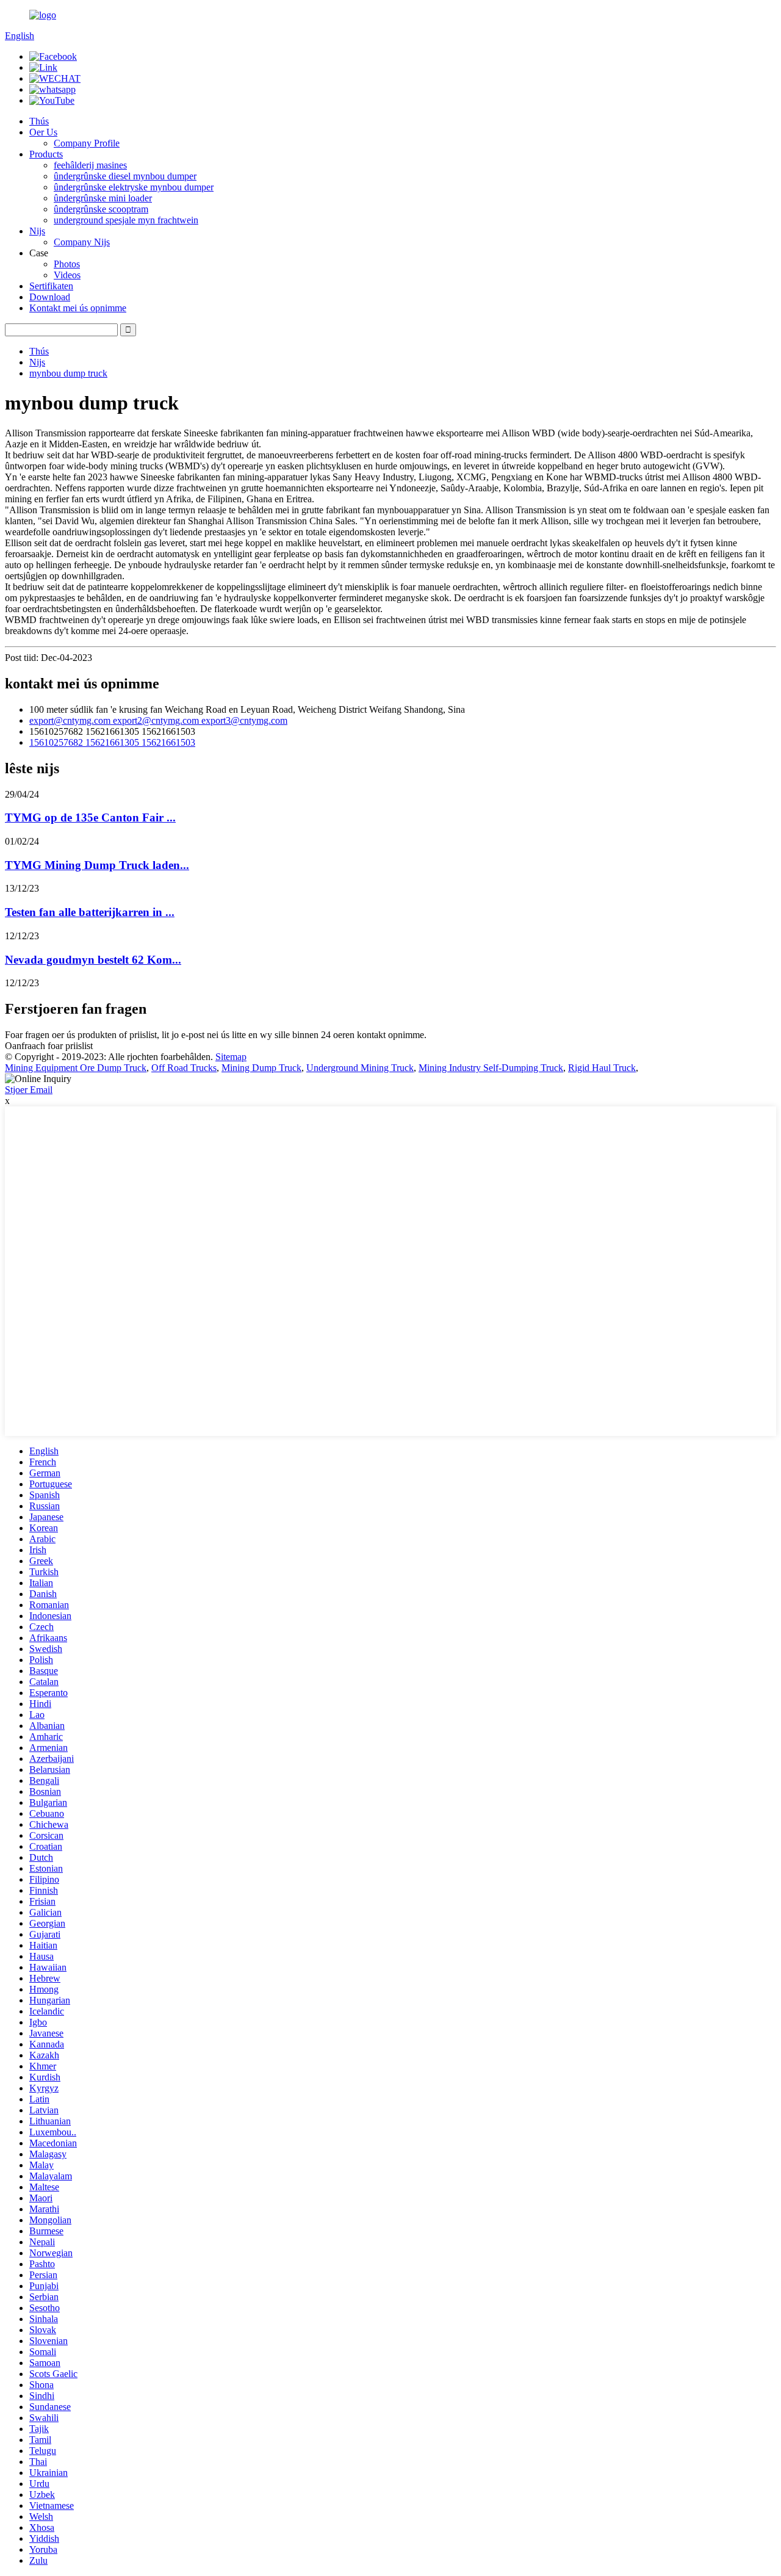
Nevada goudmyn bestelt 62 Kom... (93, 960)
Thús (39, 121)
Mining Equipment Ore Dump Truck (76, 1068)
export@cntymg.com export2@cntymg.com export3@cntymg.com (158, 720)
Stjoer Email (29, 1090)
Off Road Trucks (184, 1068)
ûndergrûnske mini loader (103, 198)
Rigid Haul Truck (602, 1068)
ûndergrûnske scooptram (101, 209)
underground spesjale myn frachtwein (126, 220)
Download (50, 297)
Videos (67, 275)
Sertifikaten (51, 286)
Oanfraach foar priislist (49, 1046)
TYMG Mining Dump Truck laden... (97, 865)
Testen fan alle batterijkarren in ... (90, 912)
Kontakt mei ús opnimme (78, 308)
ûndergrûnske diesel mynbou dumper (125, 176)
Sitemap (231, 1057)
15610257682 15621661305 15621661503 (112, 742)
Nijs (37, 231)
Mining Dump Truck (261, 1068)
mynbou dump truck (68, 373)
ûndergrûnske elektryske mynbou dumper (134, 187)
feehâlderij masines (90, 165)
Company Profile (87, 143)
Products (46, 154)
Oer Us (43, 132)
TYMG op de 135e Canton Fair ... (90, 817)
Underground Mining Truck (360, 1068)
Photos (67, 264)
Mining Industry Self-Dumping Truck (491, 1068)
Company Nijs (82, 242)
